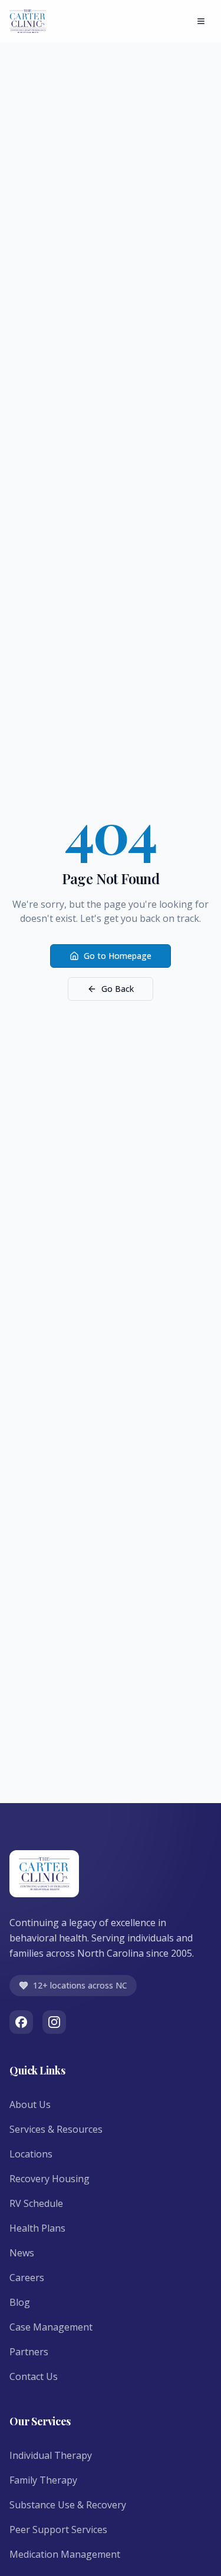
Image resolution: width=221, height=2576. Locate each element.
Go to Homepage (118, 956)
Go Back (118, 989)
